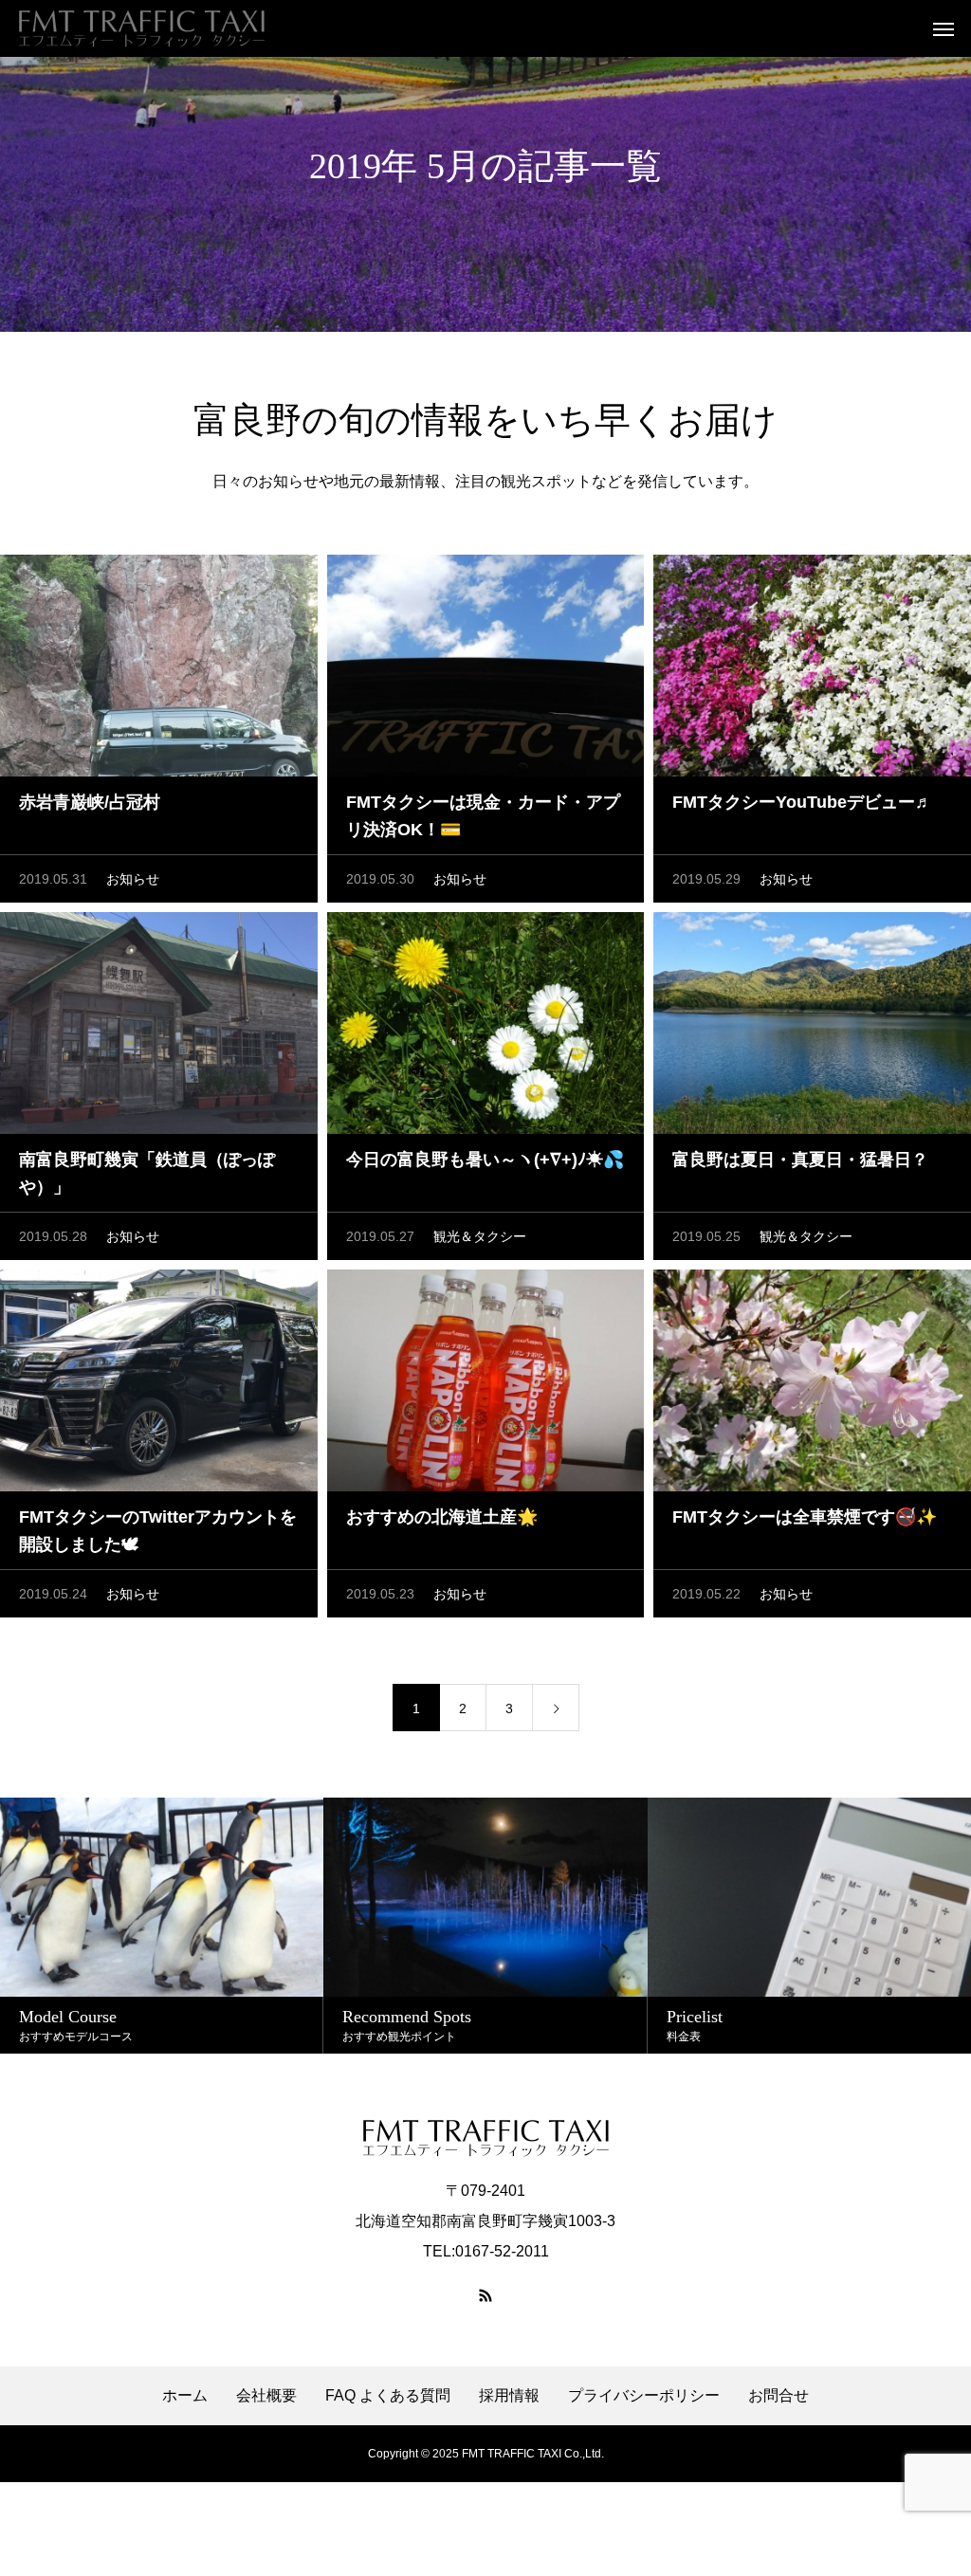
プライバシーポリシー (644, 2396)
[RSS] (485, 2295)
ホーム (185, 2396)
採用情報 (509, 2396)
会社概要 (266, 2396)
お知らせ (133, 879)
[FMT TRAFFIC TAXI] (142, 28)
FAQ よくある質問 (388, 2396)
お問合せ (779, 2396)
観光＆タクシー (480, 1236)
